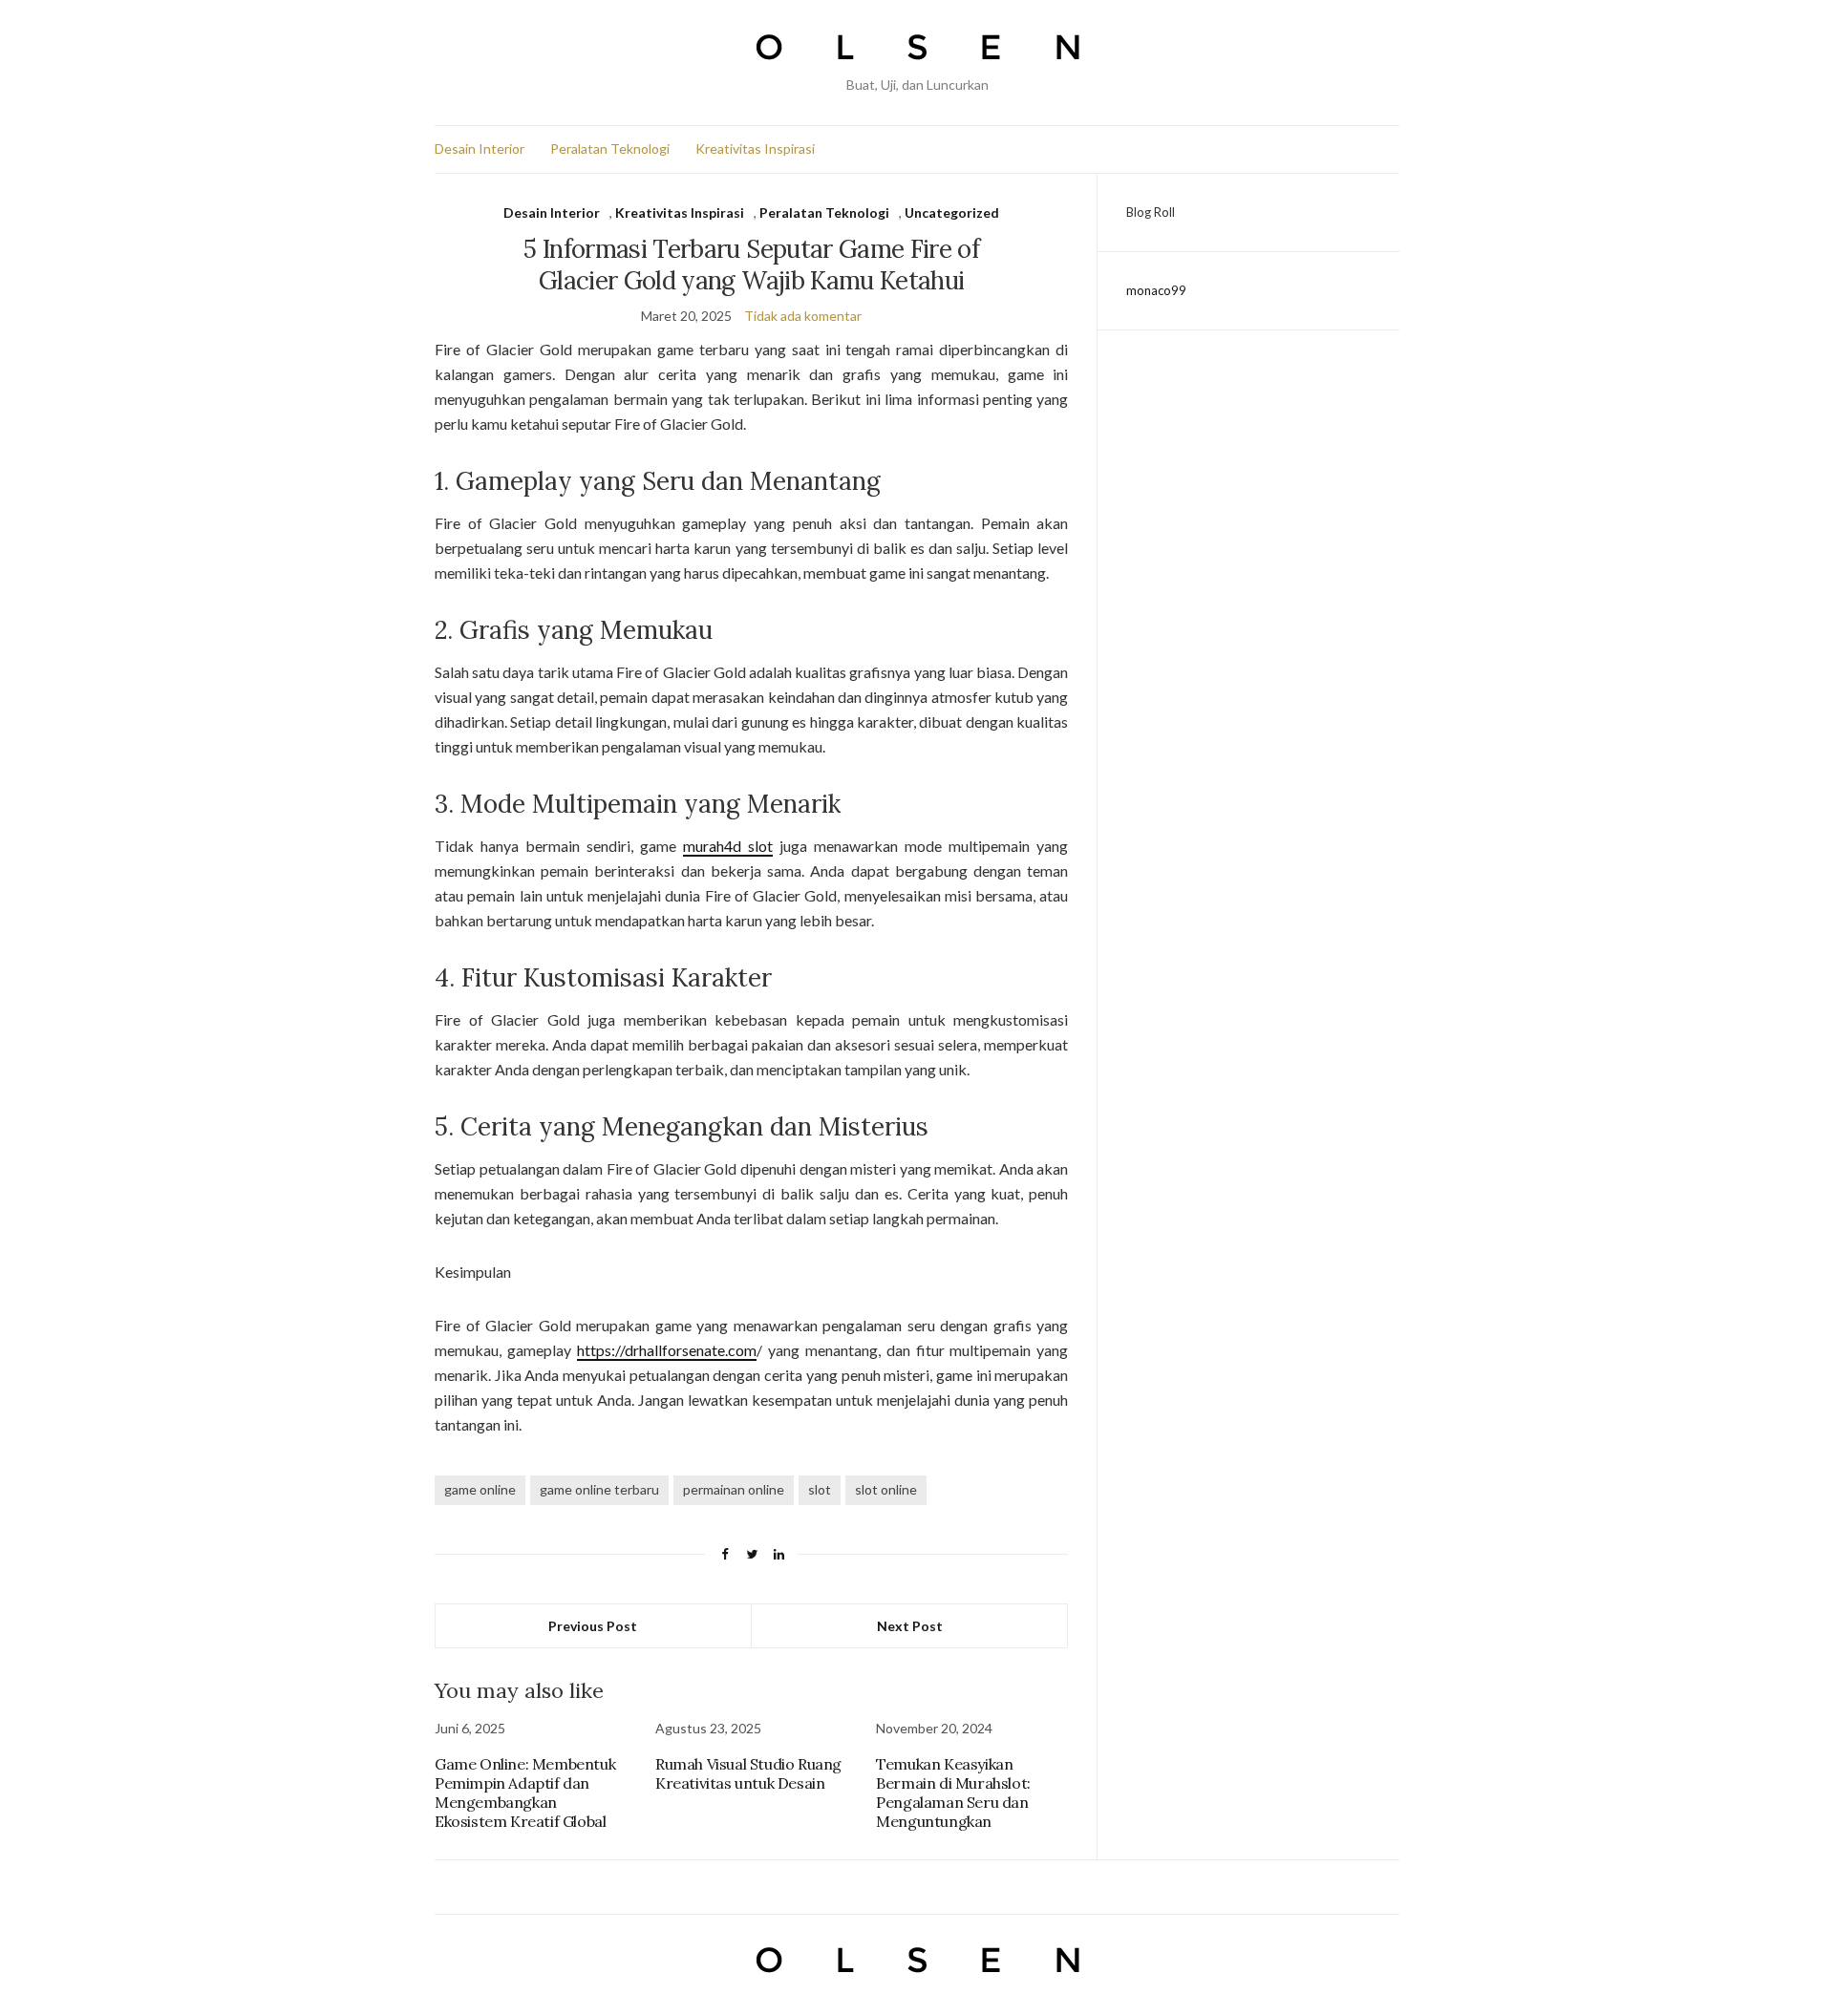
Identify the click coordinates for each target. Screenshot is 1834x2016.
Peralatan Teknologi (610, 149)
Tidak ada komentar (803, 316)
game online (480, 1489)
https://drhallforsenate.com (667, 1350)
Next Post (910, 1626)
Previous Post (593, 1626)
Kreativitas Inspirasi (755, 149)
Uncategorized (952, 212)
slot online (886, 1489)
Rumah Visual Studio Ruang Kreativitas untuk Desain (748, 1773)
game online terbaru (599, 1489)
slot (820, 1489)
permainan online (734, 1489)
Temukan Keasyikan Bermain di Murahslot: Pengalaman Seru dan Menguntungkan (953, 1793)
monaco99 (1156, 290)
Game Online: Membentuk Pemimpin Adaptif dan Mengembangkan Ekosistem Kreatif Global (525, 1793)
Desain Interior (480, 149)
